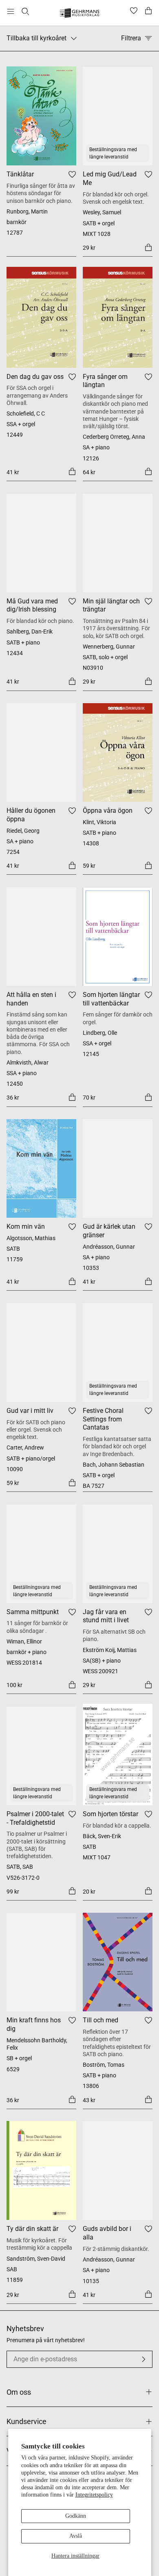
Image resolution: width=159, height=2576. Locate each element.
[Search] (25, 11)
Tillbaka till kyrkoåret (36, 38)
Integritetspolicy (94, 2495)
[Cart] (148, 11)
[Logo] (80, 14)
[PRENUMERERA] (144, 2359)
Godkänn (76, 2516)
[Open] (11, 11)
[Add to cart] (148, 247)
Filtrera (131, 38)
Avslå (76, 2536)
